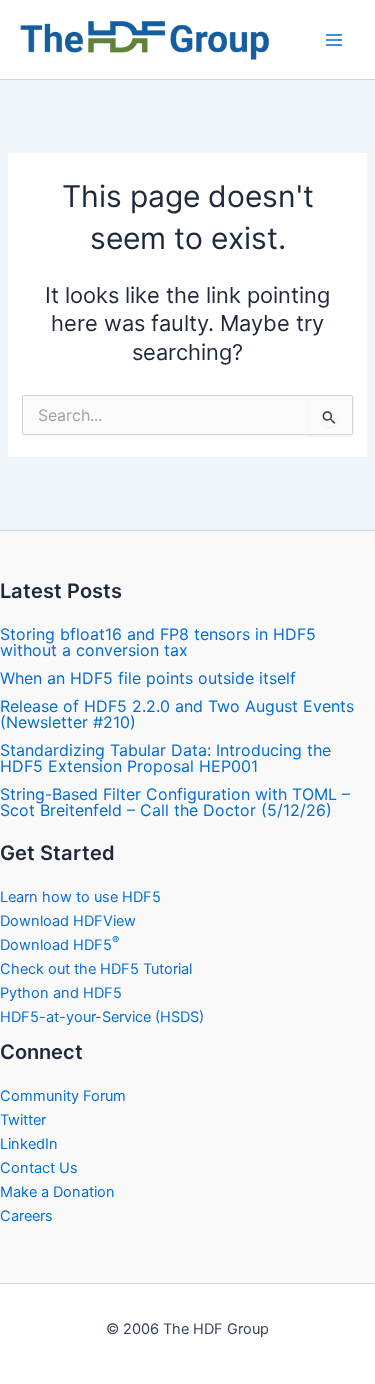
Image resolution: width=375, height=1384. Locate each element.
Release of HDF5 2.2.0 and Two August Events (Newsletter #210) (177, 714)
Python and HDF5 (61, 993)
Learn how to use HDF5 (80, 897)
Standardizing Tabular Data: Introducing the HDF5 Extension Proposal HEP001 (165, 758)
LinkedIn (29, 1144)
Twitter (23, 1120)
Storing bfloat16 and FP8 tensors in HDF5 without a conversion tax (158, 642)
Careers (26, 1216)
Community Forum (63, 1096)
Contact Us (39, 1168)
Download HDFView (68, 921)
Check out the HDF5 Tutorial (96, 969)
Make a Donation (57, 1192)
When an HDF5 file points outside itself (148, 678)
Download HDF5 (59, 945)
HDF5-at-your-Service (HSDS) (102, 1017)
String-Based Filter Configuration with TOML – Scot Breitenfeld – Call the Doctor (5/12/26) (175, 802)
